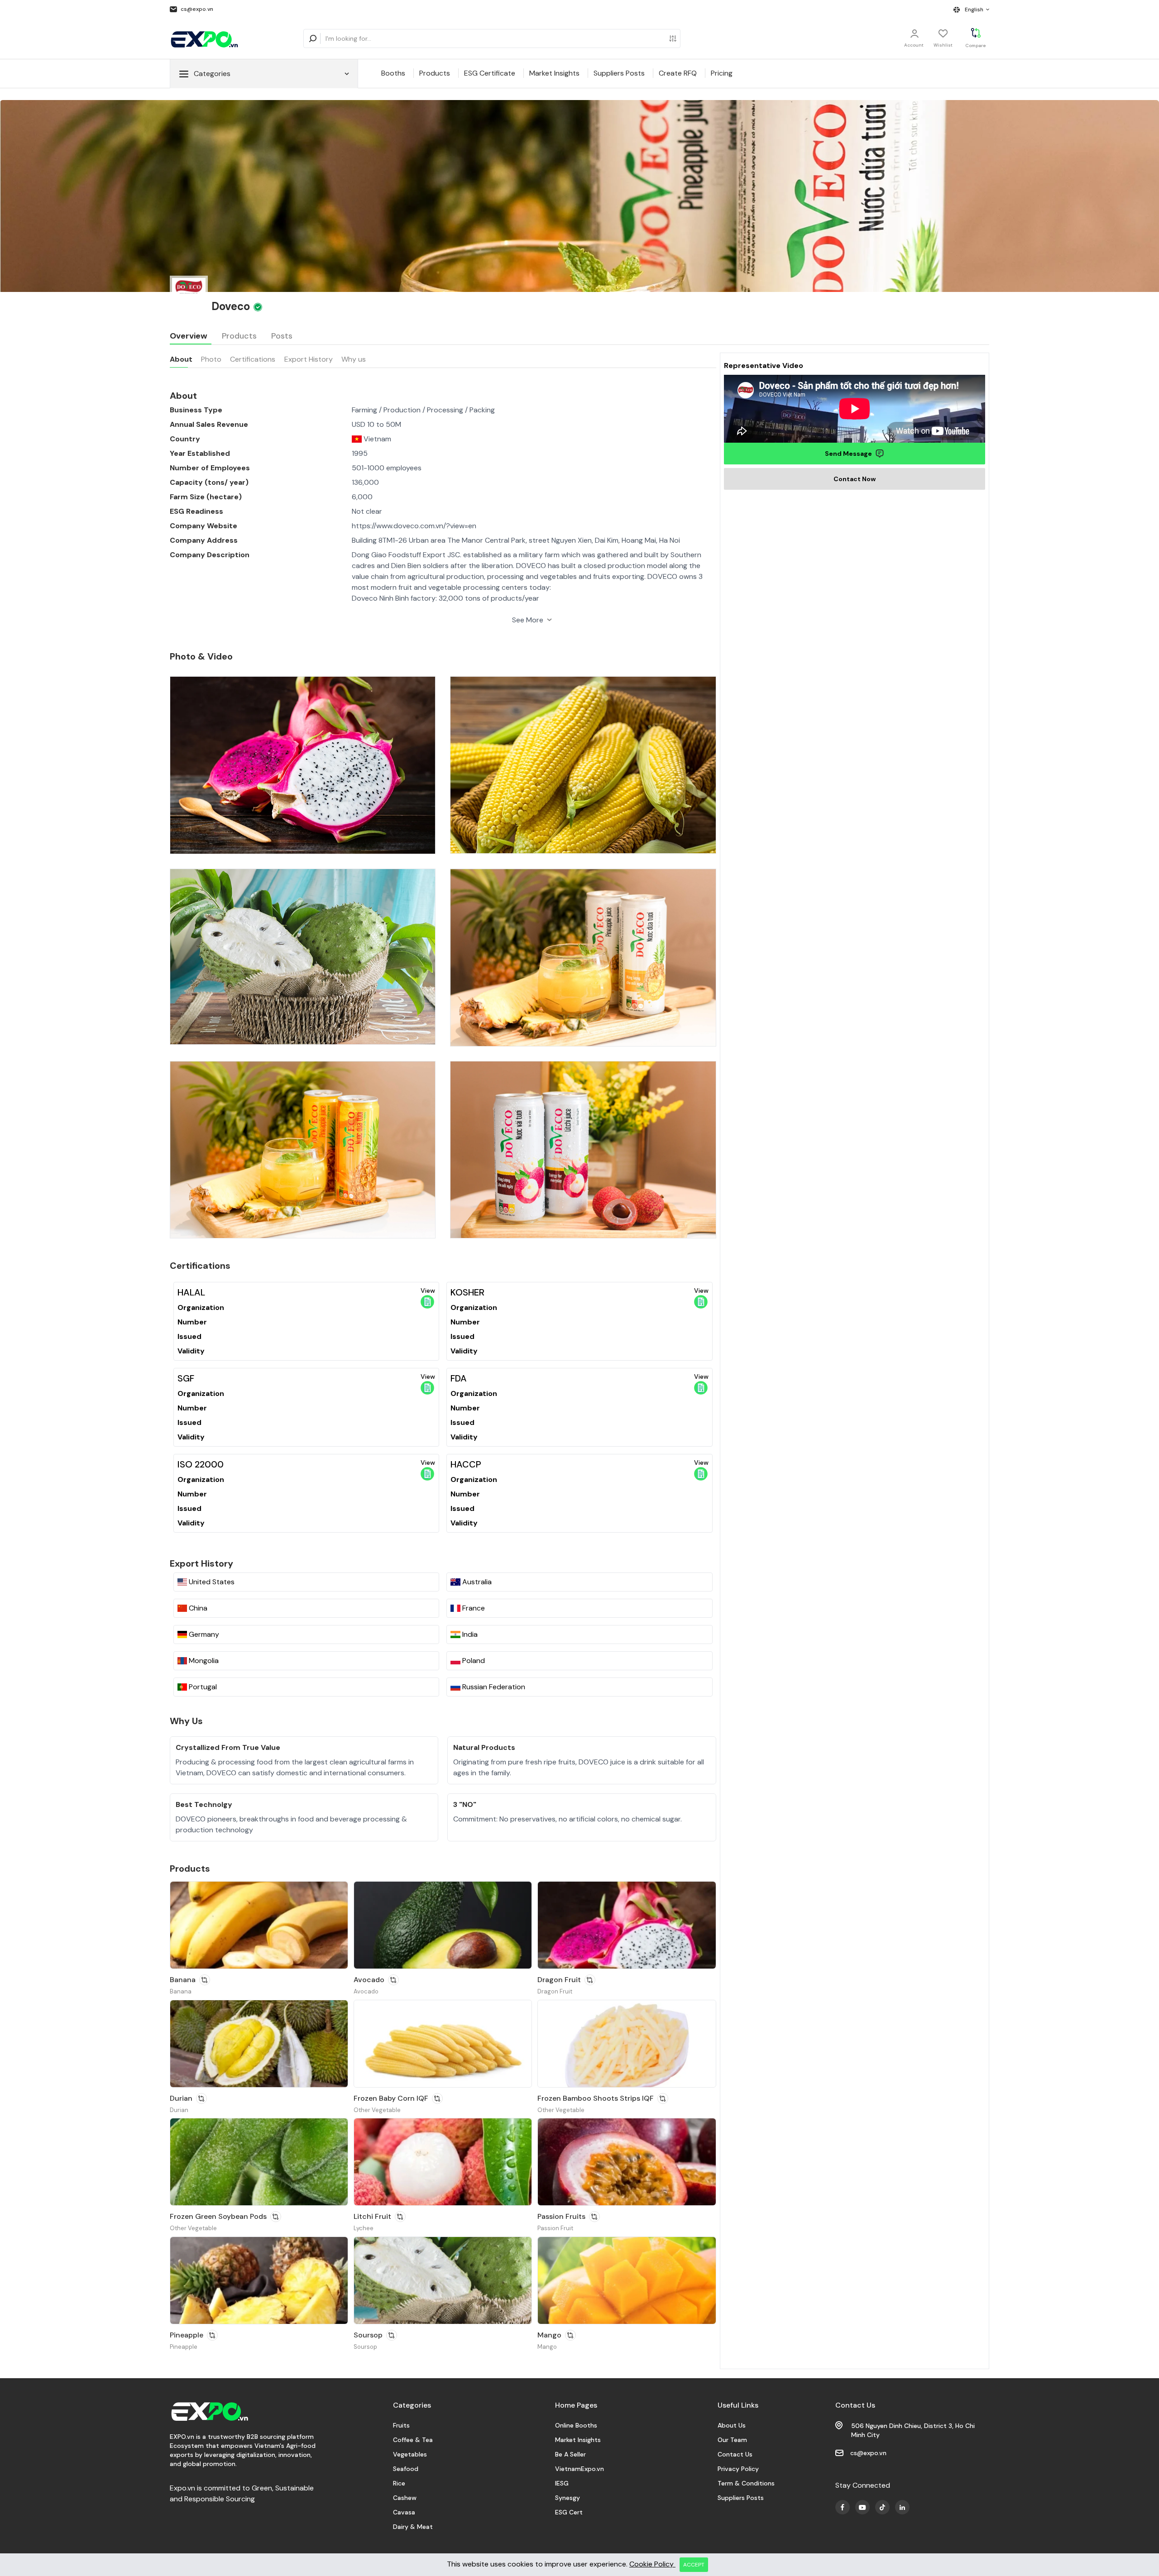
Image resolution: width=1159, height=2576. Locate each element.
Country (185, 439)
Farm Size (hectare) (206, 497)
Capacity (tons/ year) (209, 482)
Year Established (200, 453)
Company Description (210, 555)
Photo (211, 359)
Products (435, 73)
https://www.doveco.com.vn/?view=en (414, 526)
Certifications (253, 359)
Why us (354, 359)
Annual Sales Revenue (209, 424)
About (181, 359)
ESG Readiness (196, 511)
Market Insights (554, 73)
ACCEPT (694, 2565)
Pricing (722, 73)
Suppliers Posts (619, 73)
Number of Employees (210, 468)
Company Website (204, 526)
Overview (189, 336)
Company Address (204, 540)
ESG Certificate (490, 73)
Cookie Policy (652, 2564)
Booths (393, 73)
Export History (309, 359)
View (428, 1290)
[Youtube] (843, 2507)
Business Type (196, 410)
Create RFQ (678, 73)
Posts (282, 336)
